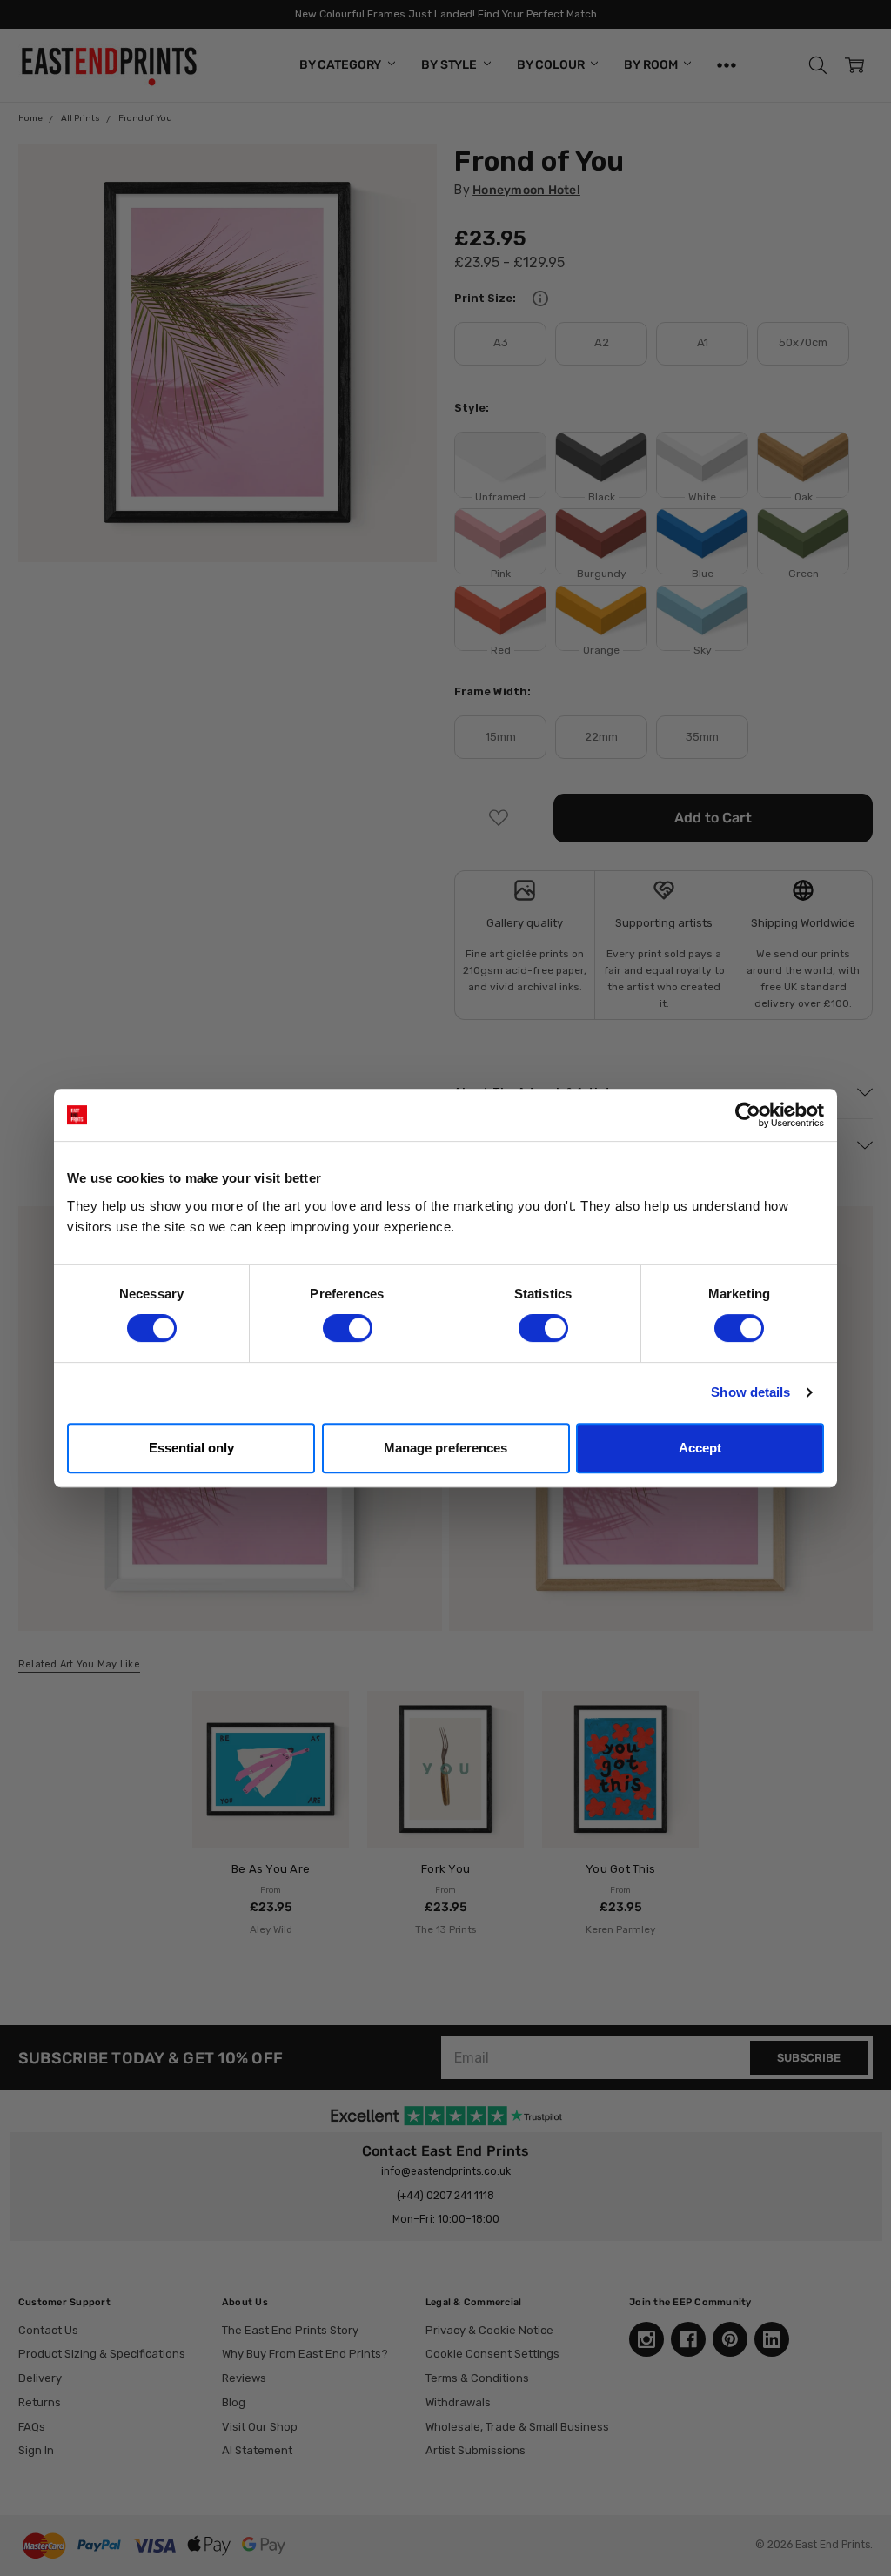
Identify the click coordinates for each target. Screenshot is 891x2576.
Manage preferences (445, 1448)
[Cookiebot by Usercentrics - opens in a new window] (748, 1115)
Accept (700, 1448)
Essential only (191, 1448)
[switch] (348, 1328)
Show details (750, 1392)
